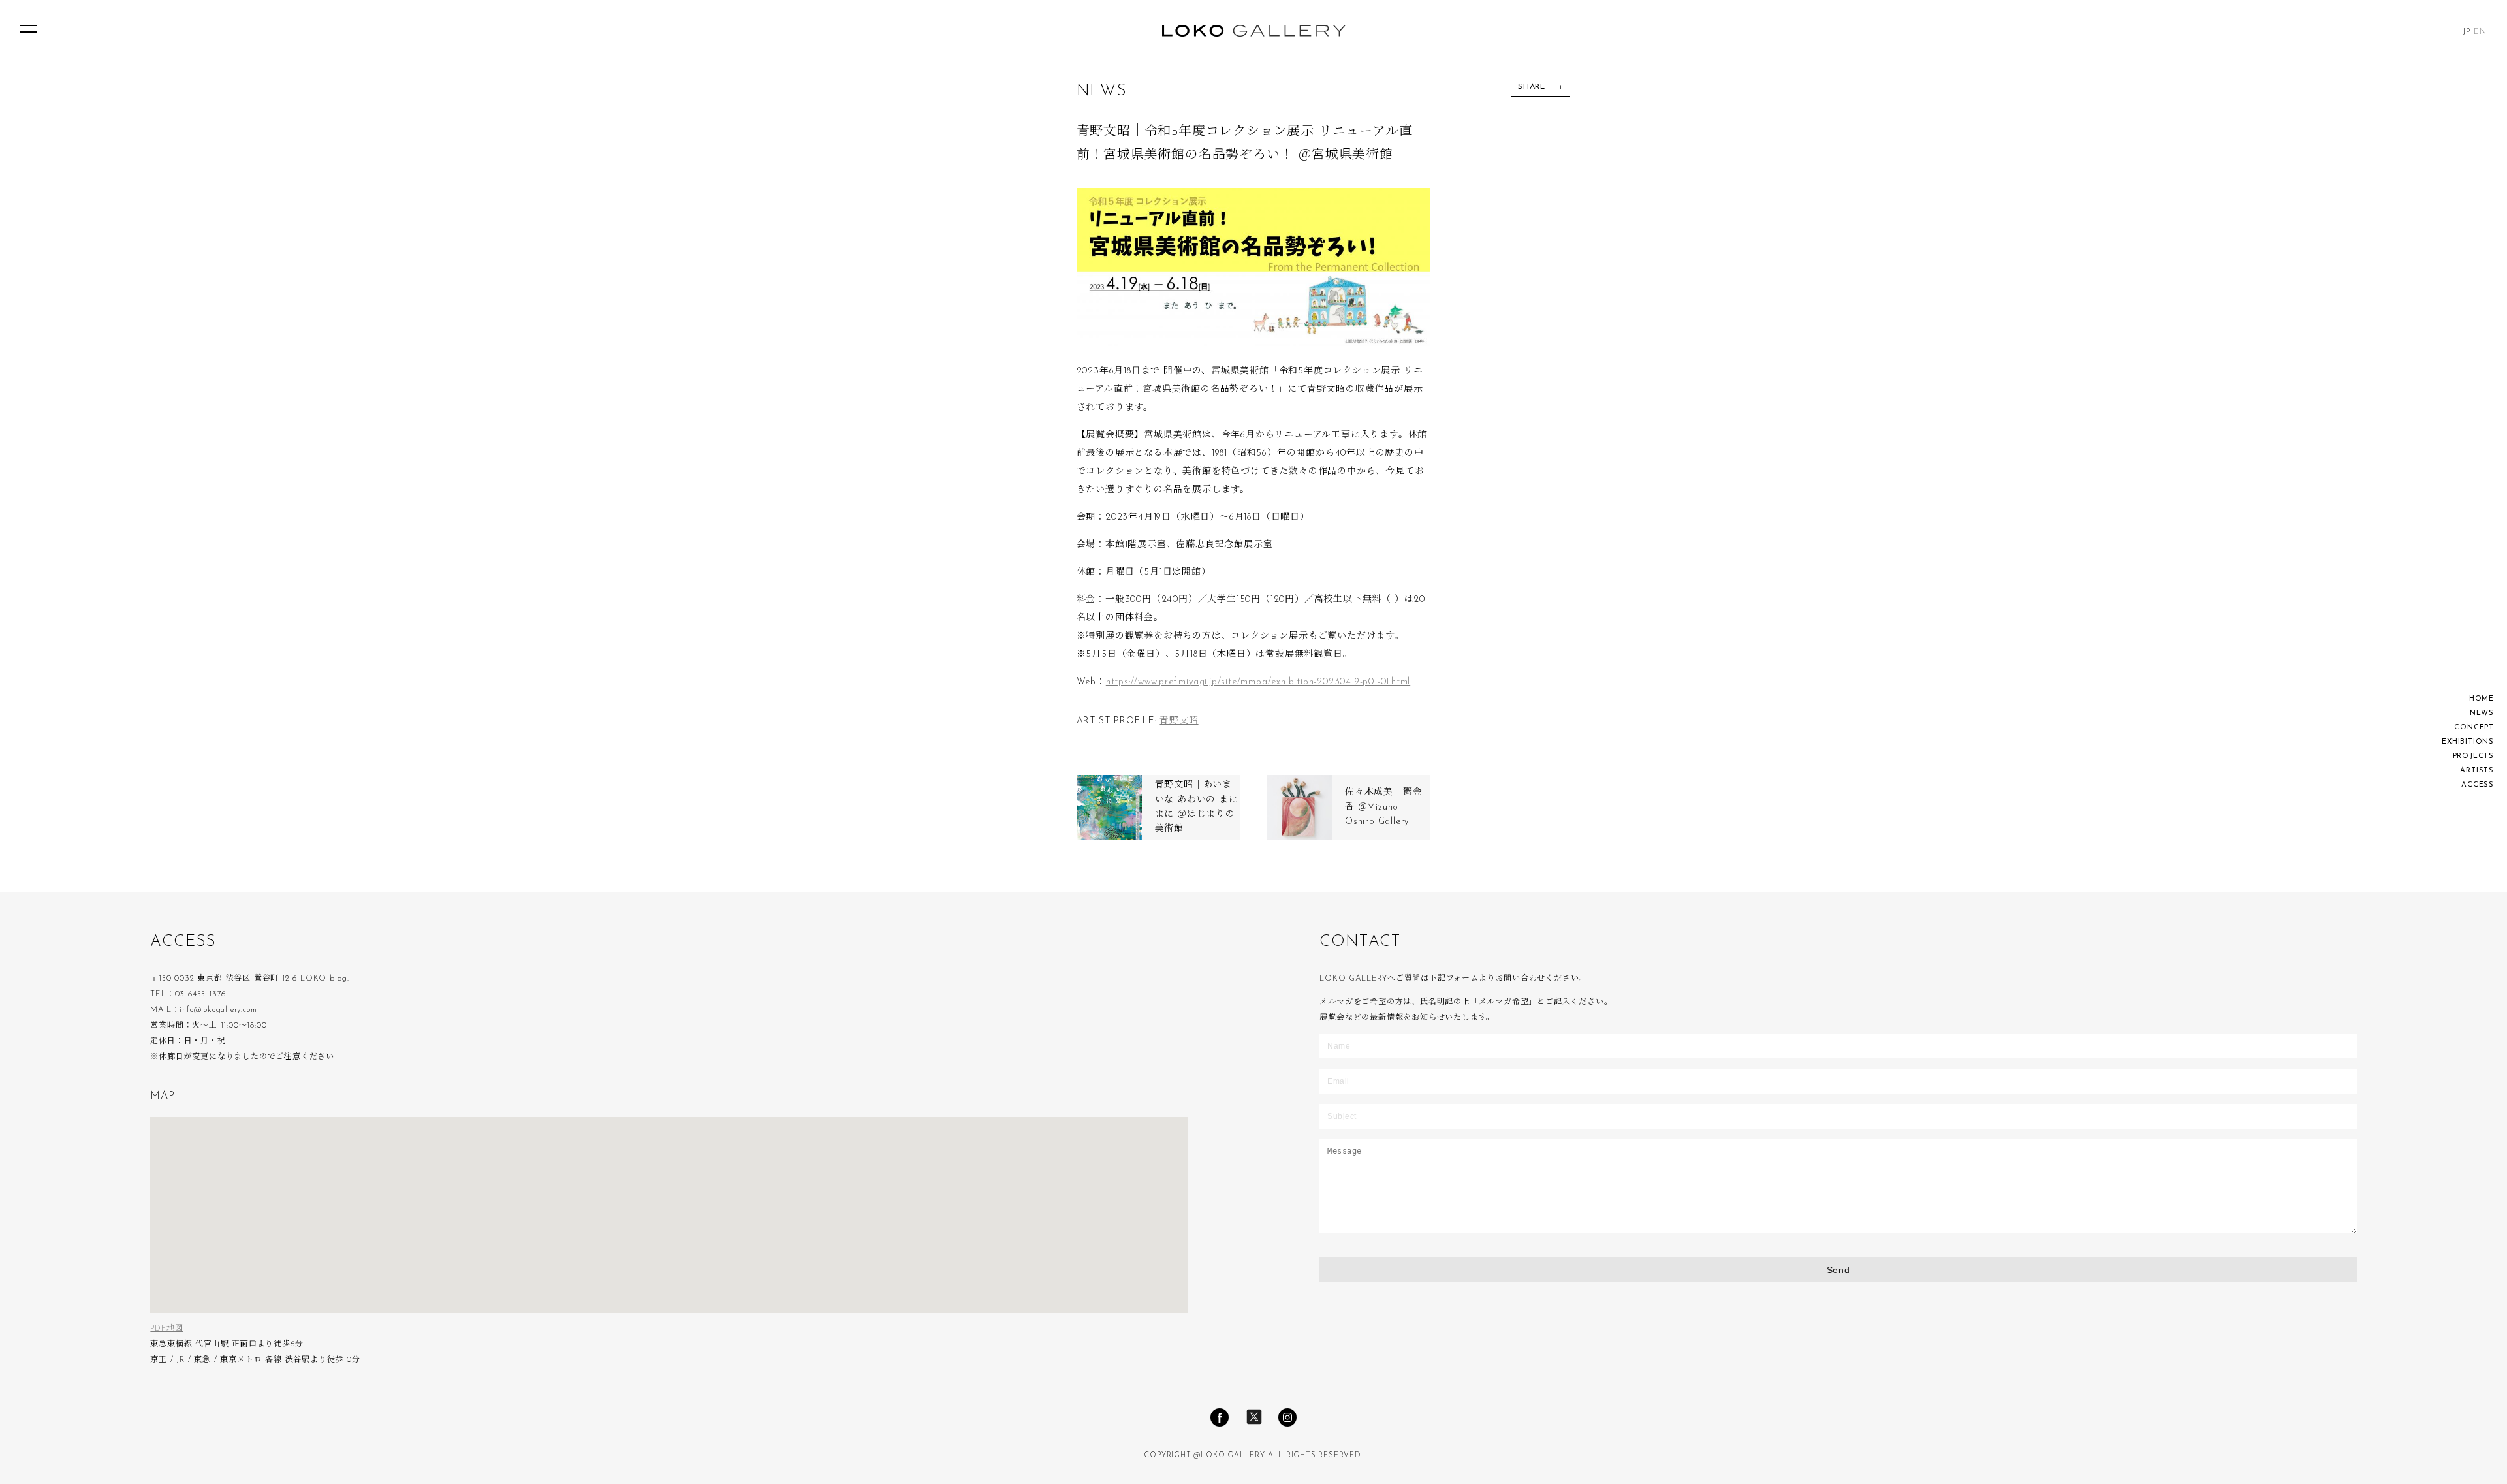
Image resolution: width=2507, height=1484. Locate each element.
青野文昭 (1179, 721)
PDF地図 (166, 1329)
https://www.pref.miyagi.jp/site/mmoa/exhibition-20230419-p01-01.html (1258, 682)
